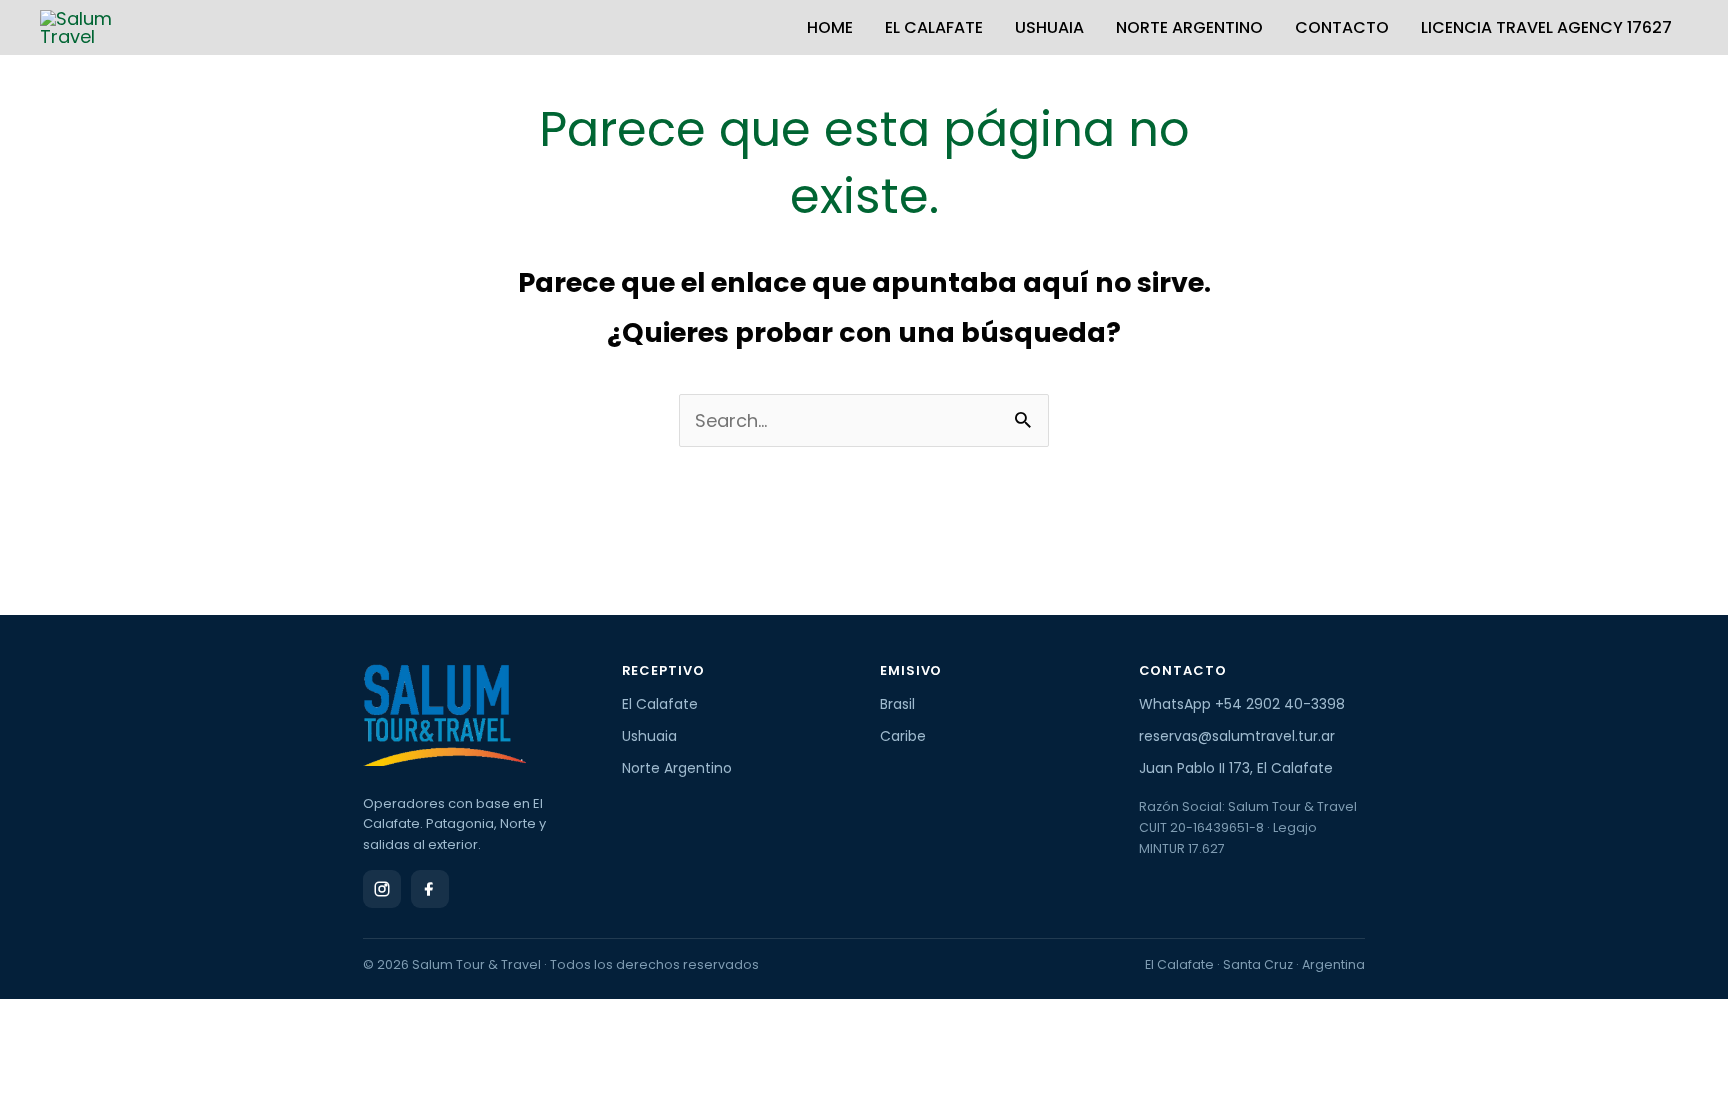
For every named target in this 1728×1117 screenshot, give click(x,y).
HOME (830, 27)
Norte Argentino (1189, 27)
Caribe (903, 736)
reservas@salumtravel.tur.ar (1237, 736)
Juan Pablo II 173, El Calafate (1236, 768)
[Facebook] (430, 889)
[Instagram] (382, 889)
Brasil (897, 704)
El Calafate (934, 27)
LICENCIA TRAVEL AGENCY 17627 (1546, 27)
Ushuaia (1049, 27)
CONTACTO (1342, 27)
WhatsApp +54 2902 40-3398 (1242, 704)
